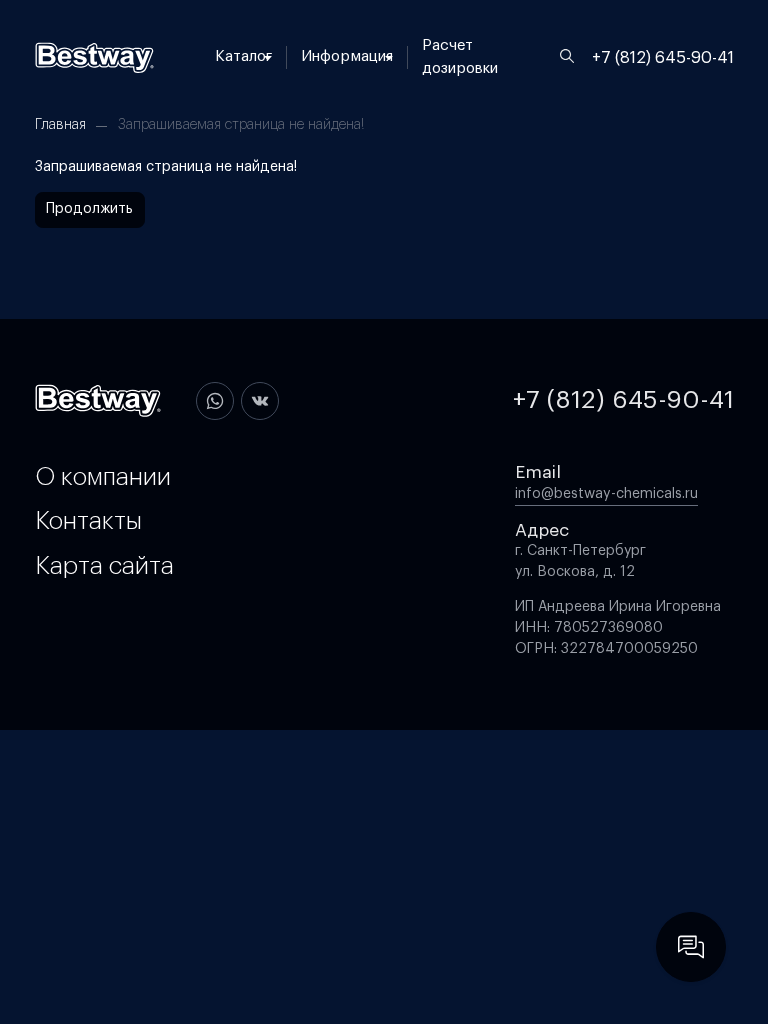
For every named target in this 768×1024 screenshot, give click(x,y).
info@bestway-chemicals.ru (606, 494)
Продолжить (89, 209)
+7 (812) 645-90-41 (663, 58)
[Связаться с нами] (691, 947)
